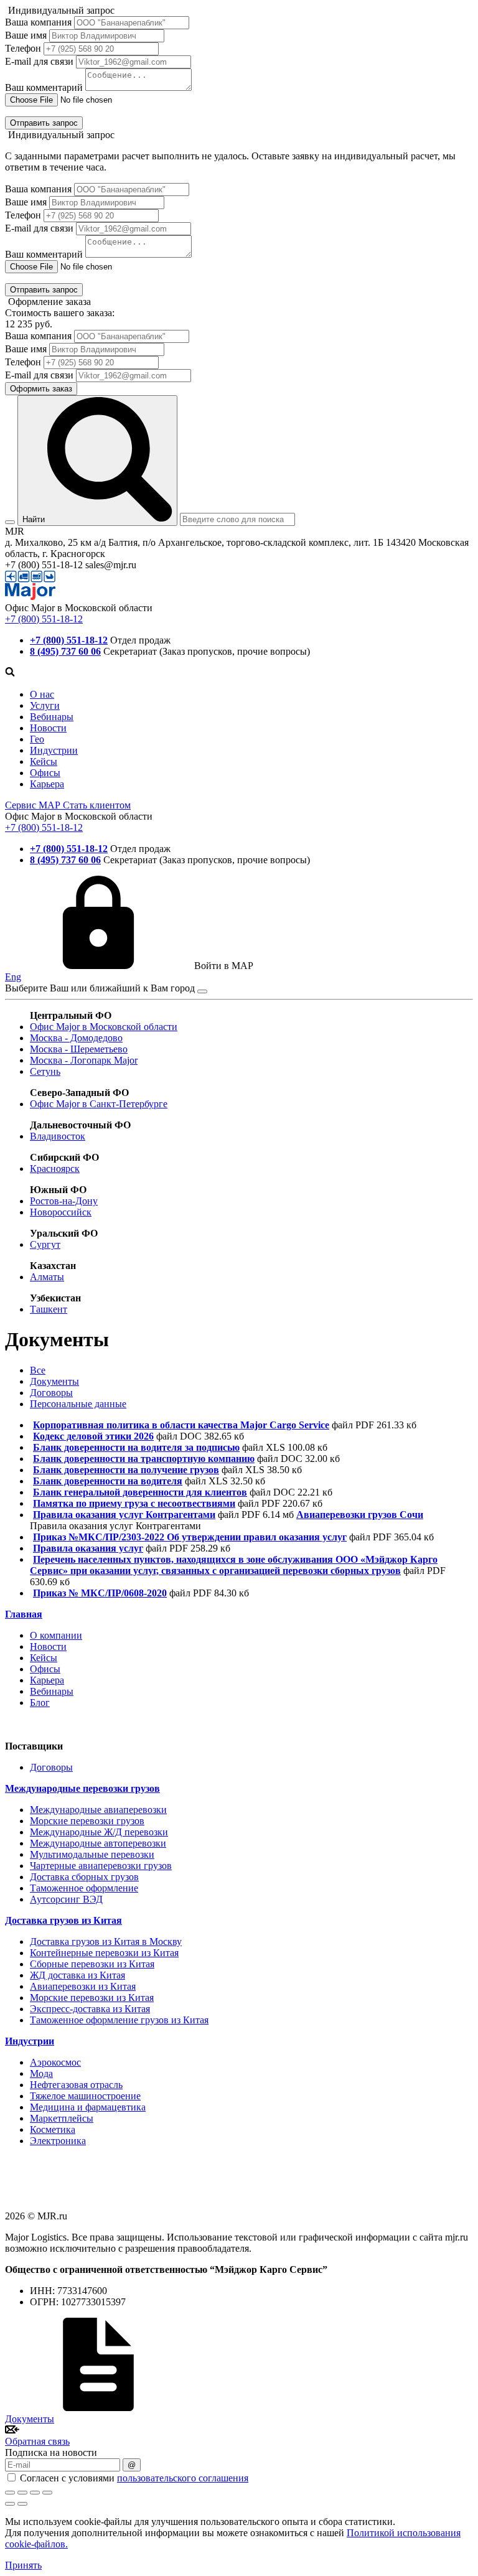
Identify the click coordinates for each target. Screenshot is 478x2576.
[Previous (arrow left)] (10, 2504)
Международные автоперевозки (98, 1843)
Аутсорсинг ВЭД (66, 1899)
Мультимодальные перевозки (92, 1854)
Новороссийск (61, 1212)
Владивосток (58, 1136)
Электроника (58, 2141)
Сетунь (45, 1071)
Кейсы (44, 761)
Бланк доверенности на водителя (108, 1481)
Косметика (53, 2129)
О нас (42, 694)
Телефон (23, 48)
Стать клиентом (97, 805)
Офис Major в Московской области (104, 1027)
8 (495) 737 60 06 (65, 651)
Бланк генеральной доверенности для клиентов (140, 1492)
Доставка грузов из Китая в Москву (106, 1941)
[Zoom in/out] (47, 2493)
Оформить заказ (41, 389)
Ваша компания (38, 22)
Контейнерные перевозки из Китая (104, 1953)
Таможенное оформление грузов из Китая (119, 2020)
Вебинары (52, 717)
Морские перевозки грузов (87, 1821)
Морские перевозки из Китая (92, 1998)
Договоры (51, 1393)
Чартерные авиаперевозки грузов (101, 1866)
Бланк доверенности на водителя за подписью (136, 1447)
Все (38, 1370)
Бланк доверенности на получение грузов (126, 1470)
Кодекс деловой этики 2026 (93, 1436)
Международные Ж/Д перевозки (99, 1832)
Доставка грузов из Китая (63, 1920)
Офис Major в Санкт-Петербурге (99, 1104)
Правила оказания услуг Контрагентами (124, 1515)
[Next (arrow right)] (22, 2504)
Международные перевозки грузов (82, 1788)
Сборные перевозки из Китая (92, 1964)
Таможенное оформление (84, 1888)
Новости (48, 728)
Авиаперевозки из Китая (83, 1986)
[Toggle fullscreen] (35, 2493)
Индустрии (54, 750)
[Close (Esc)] (10, 2493)
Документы (54, 1381)
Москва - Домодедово (76, 1038)
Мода (41, 2073)
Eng (13, 977)
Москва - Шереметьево (79, 1049)
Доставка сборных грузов (84, 1877)
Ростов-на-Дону (64, 1201)
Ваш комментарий (44, 87)
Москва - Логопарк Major (84, 1060)
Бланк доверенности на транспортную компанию (144, 1459)
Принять (23, 2565)
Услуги (45, 705)
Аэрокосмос (55, 2062)
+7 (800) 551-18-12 (44, 619)
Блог (40, 1703)
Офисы (45, 773)
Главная (24, 1614)
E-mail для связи (39, 61)
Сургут (45, 1244)
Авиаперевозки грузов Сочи (360, 1515)
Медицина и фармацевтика (88, 2107)
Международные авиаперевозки (98, 1810)
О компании (56, 1635)
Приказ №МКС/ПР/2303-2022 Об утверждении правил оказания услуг (190, 1537)
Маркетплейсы (62, 2118)
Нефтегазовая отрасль (76, 2085)
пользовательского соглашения (183, 2478)
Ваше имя (26, 35)
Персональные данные (78, 1404)
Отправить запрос (44, 123)
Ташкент (49, 1309)
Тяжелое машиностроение (85, 2096)
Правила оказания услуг (88, 1548)
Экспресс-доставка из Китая (90, 2009)
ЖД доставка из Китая (77, 1975)
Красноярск (55, 1169)
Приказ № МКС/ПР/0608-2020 (100, 1593)
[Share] (22, 2493)
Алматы (47, 1277)
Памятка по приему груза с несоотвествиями (134, 1503)
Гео (37, 739)
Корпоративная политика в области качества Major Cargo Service (181, 1425)
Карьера (47, 784)
